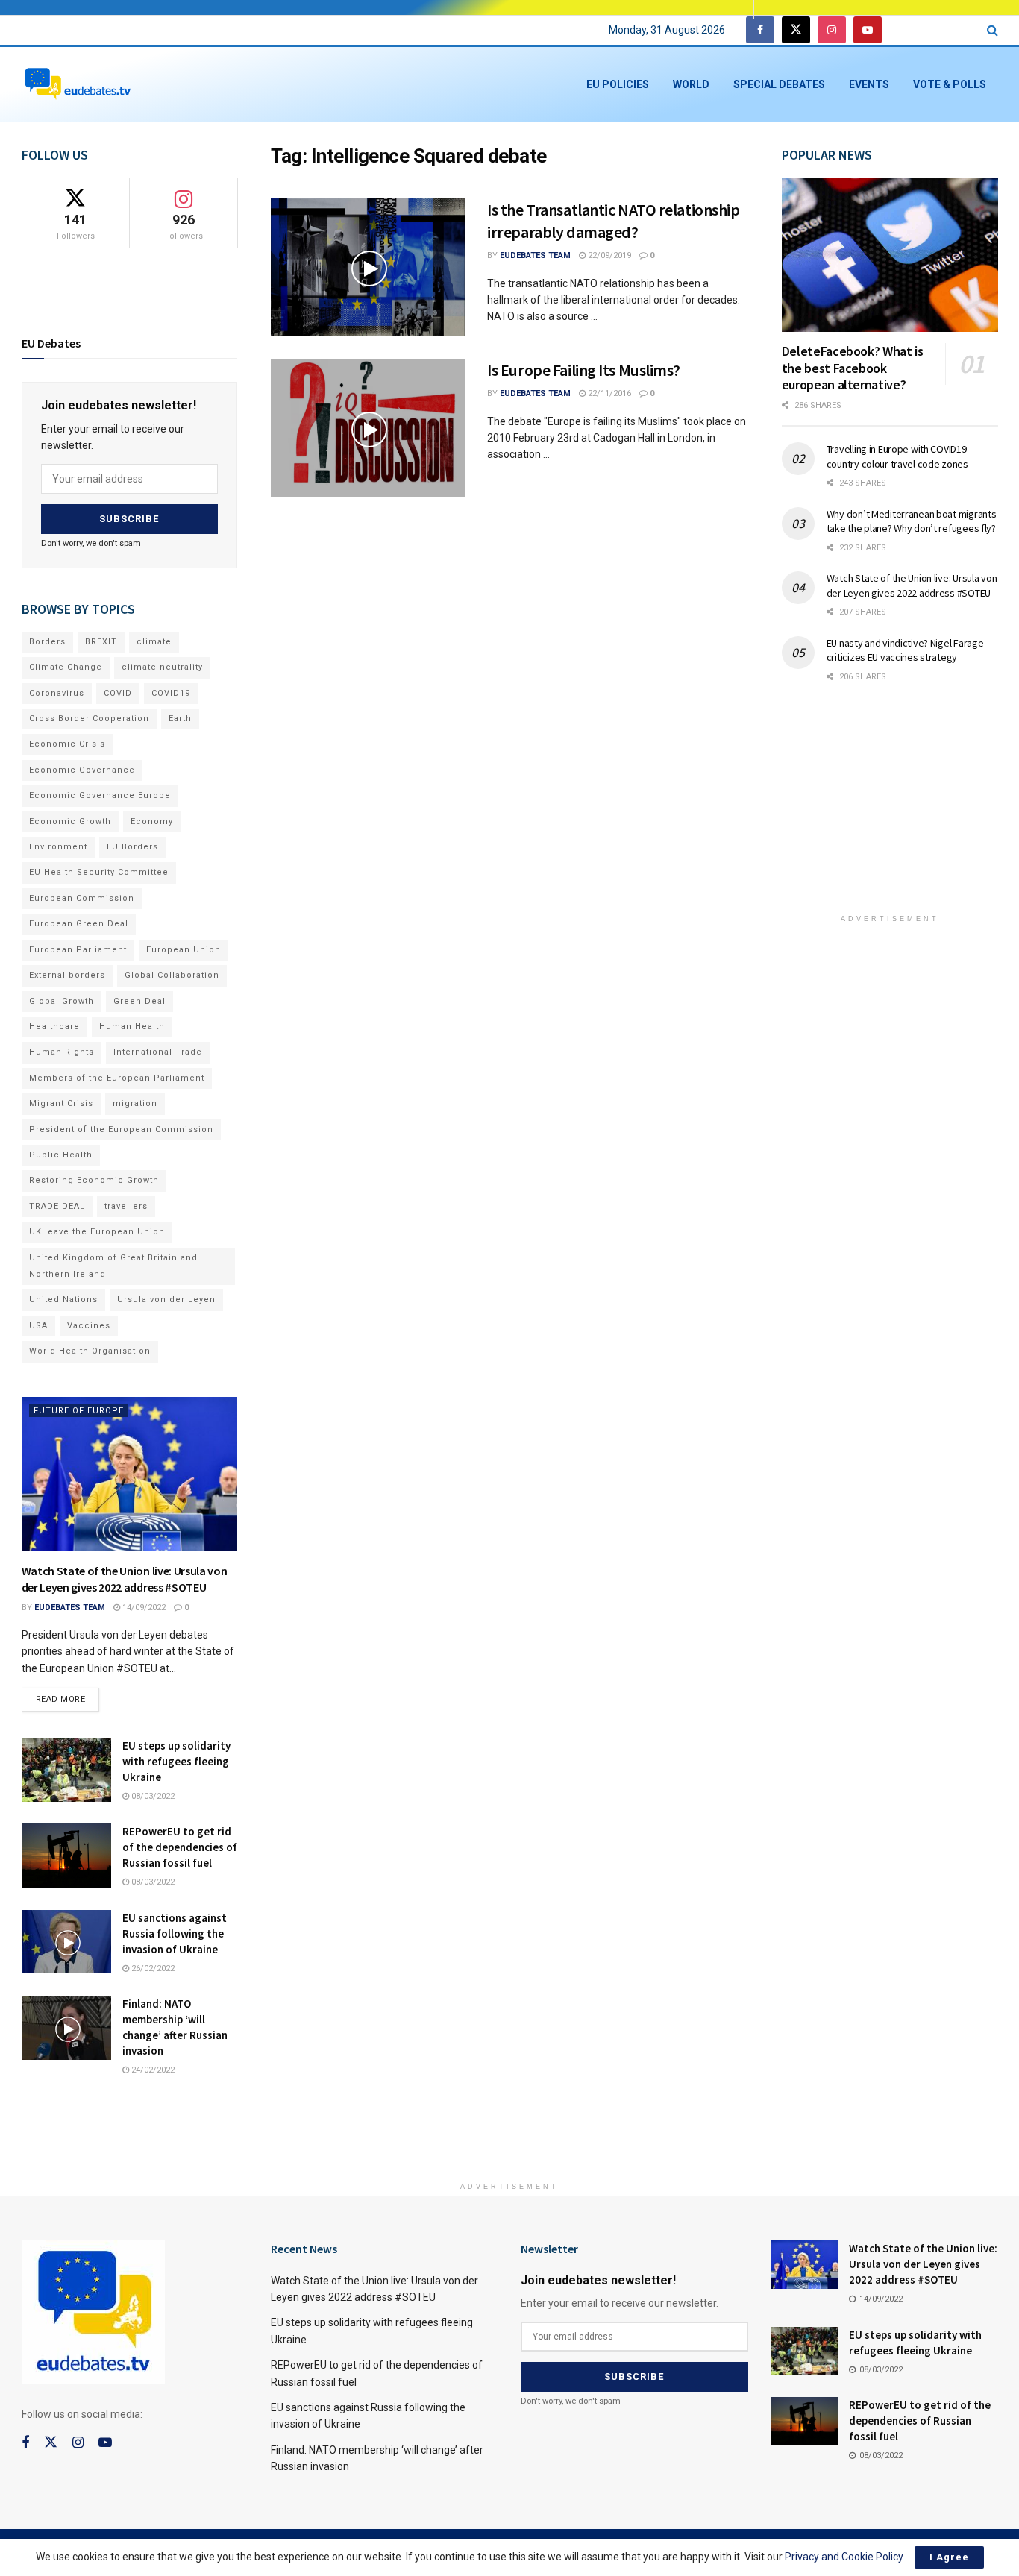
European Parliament (78, 950)
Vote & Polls (950, 84)
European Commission (82, 898)
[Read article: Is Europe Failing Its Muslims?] (368, 428)
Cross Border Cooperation (89, 719)
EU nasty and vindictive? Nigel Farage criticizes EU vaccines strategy (905, 650)
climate (154, 642)
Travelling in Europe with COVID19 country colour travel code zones (897, 456)
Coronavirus (57, 693)
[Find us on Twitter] (796, 30)
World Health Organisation (90, 1351)
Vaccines (89, 1326)
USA (38, 1326)
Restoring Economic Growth (94, 1180)
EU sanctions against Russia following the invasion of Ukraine (175, 1933)
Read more (68, 1696)
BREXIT (101, 642)
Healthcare (54, 1027)
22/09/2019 (608, 255)
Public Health (61, 1155)
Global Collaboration (172, 975)
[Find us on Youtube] (868, 30)
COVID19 (171, 693)
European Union (184, 950)
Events (869, 84)
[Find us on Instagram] (832, 30)
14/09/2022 (143, 1608)
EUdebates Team (535, 255)
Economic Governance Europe (100, 795)
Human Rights (62, 1052)
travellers (126, 1206)
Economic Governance (82, 770)
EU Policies (618, 84)
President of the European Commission (121, 1130)
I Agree (949, 2557)
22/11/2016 (608, 393)
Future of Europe (79, 1411)
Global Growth (62, 1001)
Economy (152, 822)
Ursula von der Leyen (166, 1300)
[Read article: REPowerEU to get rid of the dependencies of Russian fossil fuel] (66, 1856)
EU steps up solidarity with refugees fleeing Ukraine (176, 1761)
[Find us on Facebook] (760, 30)
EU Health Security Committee (99, 872)
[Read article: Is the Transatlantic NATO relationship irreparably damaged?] (368, 268)
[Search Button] (993, 30)
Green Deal (139, 1001)
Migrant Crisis (61, 1103)
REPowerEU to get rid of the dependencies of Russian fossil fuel (180, 1847)
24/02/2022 (152, 2070)
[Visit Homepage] (78, 85)
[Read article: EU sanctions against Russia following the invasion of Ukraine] (66, 1942)
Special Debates (779, 84)
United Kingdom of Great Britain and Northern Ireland (113, 1266)
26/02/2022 (152, 1969)
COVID (118, 693)
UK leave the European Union (97, 1232)
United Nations (63, 1300)
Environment (58, 847)
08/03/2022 (152, 1796)
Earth (180, 719)
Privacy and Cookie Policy (844, 2557)
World (691, 84)
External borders (67, 975)
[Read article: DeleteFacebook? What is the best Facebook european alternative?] (890, 255)
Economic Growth (70, 822)
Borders (47, 642)
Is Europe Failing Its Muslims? (584, 370)
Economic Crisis (67, 744)
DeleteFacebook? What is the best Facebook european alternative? (853, 368)
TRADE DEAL (57, 1206)
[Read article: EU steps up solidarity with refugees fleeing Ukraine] (66, 1770)
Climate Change (66, 667)
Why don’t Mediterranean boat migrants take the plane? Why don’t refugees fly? (912, 521)
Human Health (132, 1027)
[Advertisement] (894, 808)
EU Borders (132, 847)
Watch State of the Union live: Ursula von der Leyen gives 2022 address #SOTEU (912, 585)
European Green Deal (79, 924)
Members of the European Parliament (117, 1078)
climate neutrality (162, 667)
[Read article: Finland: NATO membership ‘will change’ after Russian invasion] (66, 2028)
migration (135, 1103)
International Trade (158, 1052)
